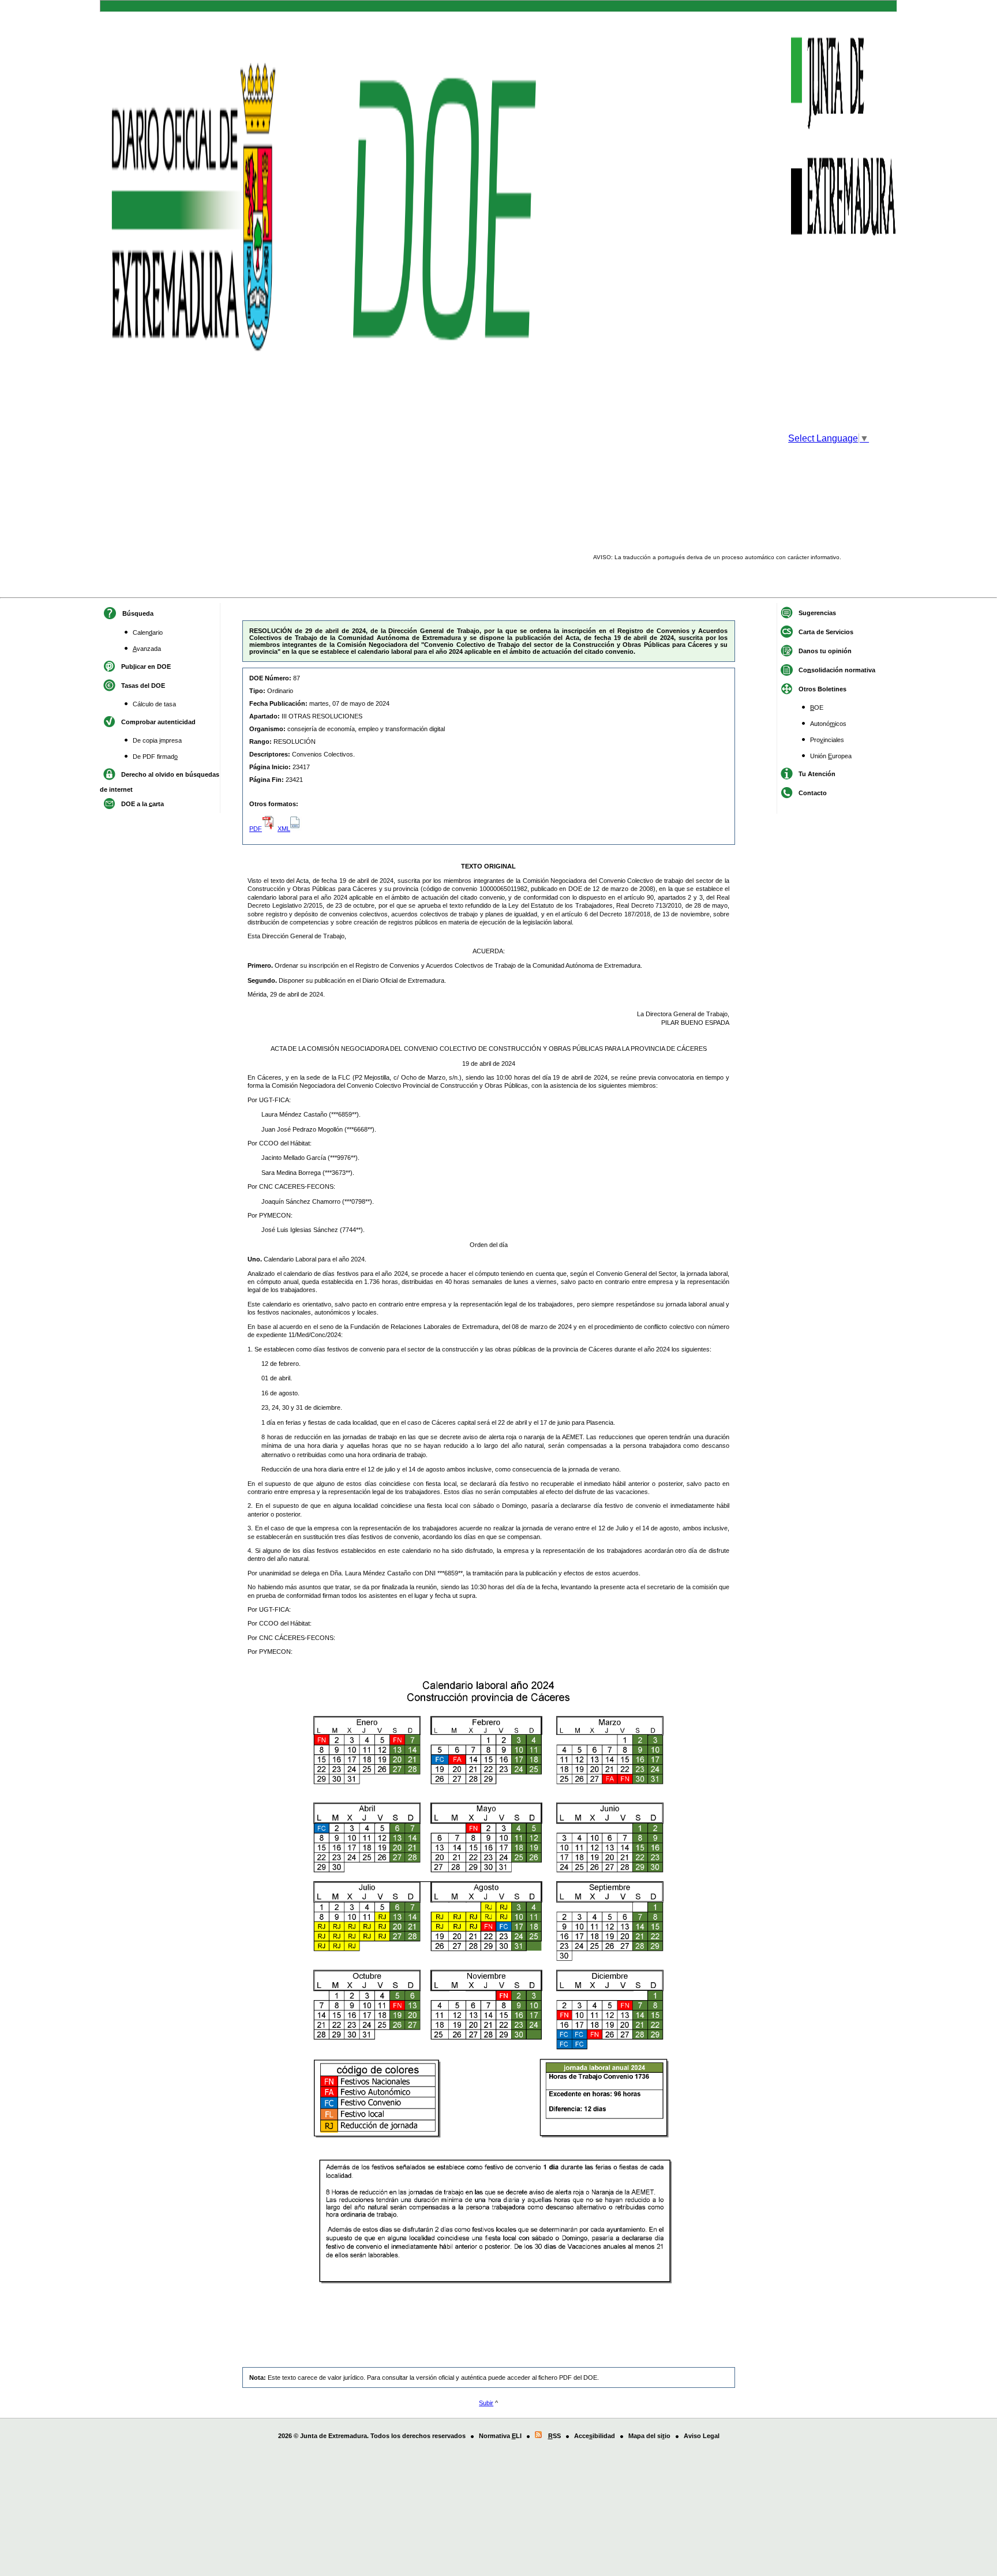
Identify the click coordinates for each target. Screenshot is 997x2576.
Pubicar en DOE (146, 666)
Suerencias (817, 612)
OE (817, 707)
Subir (486, 2403)
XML (284, 829)
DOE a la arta (143, 803)
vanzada (147, 649)
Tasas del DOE (143, 685)
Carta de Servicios (826, 631)
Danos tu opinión (825, 650)
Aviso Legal (702, 2436)
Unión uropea (831, 756)
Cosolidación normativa (837, 669)
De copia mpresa (157, 740)
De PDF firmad (155, 757)
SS (554, 2436)
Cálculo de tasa (154, 704)
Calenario (148, 632)
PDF (256, 829)
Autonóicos (828, 724)
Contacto (813, 792)
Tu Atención (817, 773)
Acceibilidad (595, 2436)
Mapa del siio (649, 2436)
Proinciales (827, 740)
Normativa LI (500, 2436)
